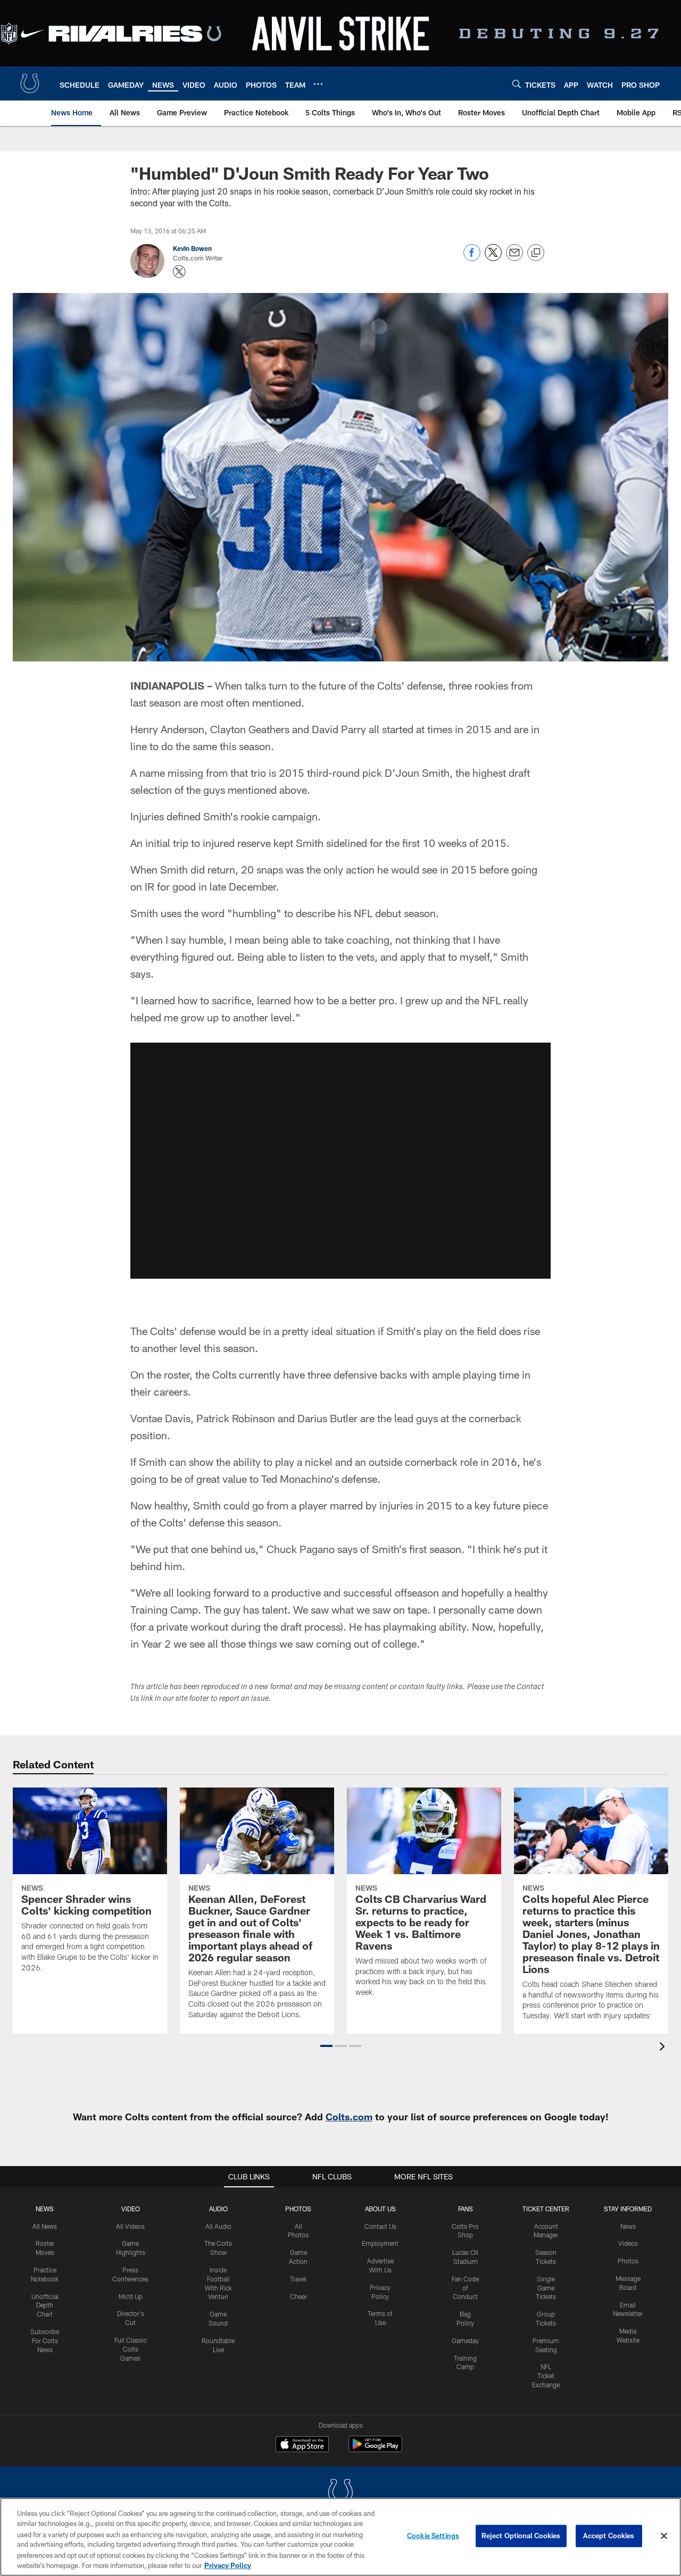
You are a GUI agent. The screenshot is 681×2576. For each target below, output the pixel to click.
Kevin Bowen (192, 248)
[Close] (664, 2536)
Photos (298, 2209)
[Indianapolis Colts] (340, 2493)
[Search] (517, 84)
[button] (326, 2046)
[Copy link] (536, 253)
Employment (380, 2243)
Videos (628, 2243)
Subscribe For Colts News (45, 2340)
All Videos (130, 2226)
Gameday (465, 2340)
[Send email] (514, 258)
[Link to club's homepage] (30, 83)
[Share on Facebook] (472, 258)
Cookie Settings (433, 2536)
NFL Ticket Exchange (546, 2376)
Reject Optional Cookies (521, 2536)
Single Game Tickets (546, 2288)
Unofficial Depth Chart (45, 2305)
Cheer (298, 2296)
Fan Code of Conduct (465, 2288)
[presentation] (664, 2048)
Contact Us (380, 2226)
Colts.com (349, 2117)
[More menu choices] (318, 84)
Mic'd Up (131, 2296)
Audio (218, 2209)
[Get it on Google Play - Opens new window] (375, 2449)
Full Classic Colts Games (131, 2349)
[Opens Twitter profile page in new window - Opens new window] (179, 272)
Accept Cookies (609, 2536)
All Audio (218, 2226)
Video (131, 2209)
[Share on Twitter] (493, 258)
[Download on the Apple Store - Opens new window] (302, 2445)
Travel (298, 2279)
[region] (340, 2537)
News (45, 2209)
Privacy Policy (228, 2565)
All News (45, 2226)
